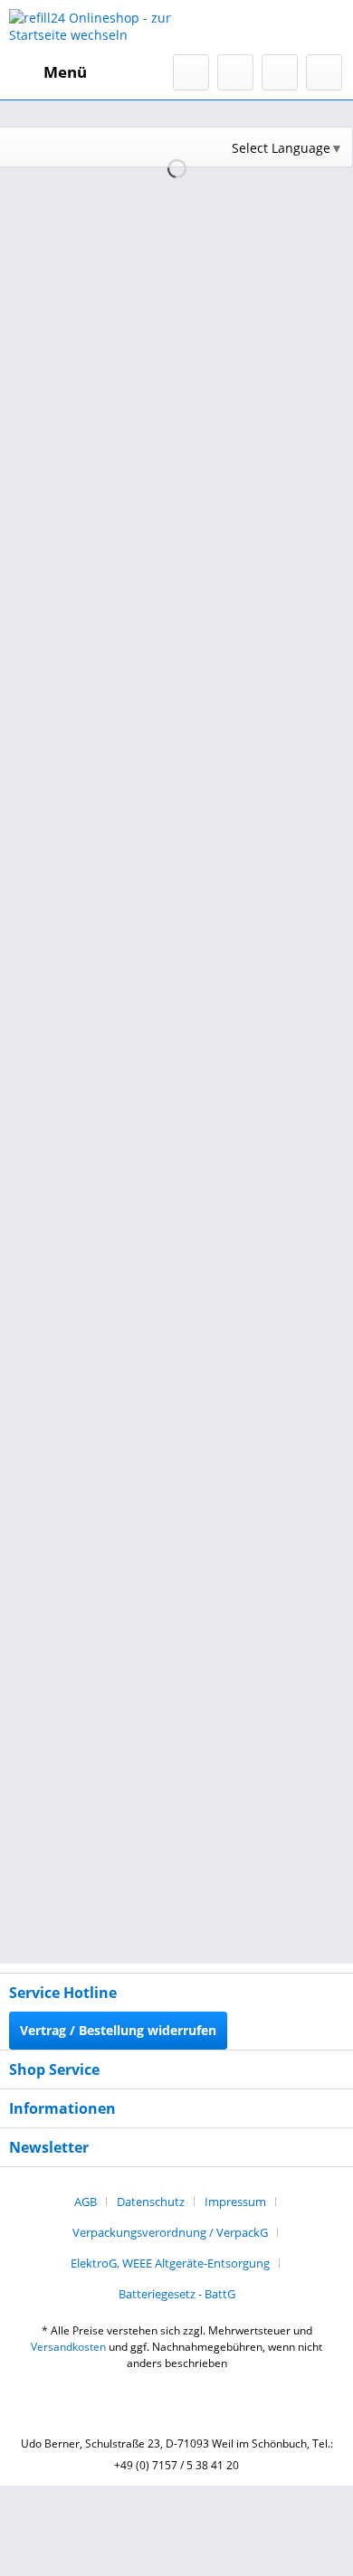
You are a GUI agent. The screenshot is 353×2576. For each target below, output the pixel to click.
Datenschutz (151, 2202)
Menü (65, 72)
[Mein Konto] (280, 72)
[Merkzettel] (235, 72)
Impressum (235, 2202)
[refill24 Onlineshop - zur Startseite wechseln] (93, 27)
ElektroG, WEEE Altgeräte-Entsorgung (170, 2263)
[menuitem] (48, 72)
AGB (86, 2202)
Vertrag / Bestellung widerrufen (118, 2030)
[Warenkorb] (324, 72)
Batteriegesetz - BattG (177, 2294)
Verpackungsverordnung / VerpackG (170, 2232)
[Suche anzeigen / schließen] (191, 72)
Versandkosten (68, 2347)
